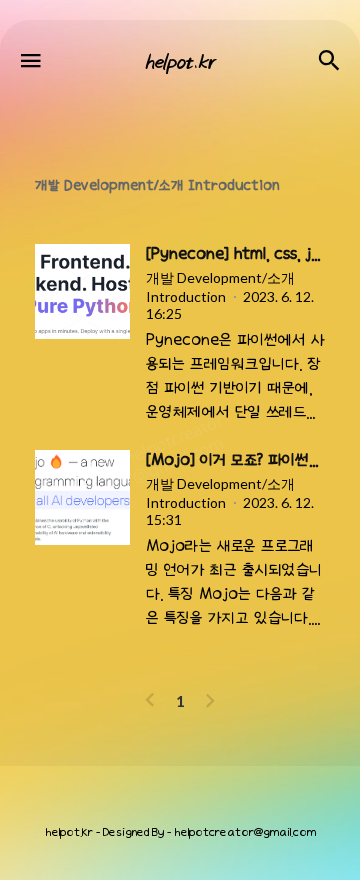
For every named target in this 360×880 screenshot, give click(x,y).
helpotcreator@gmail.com (245, 832)
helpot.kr (69, 832)
